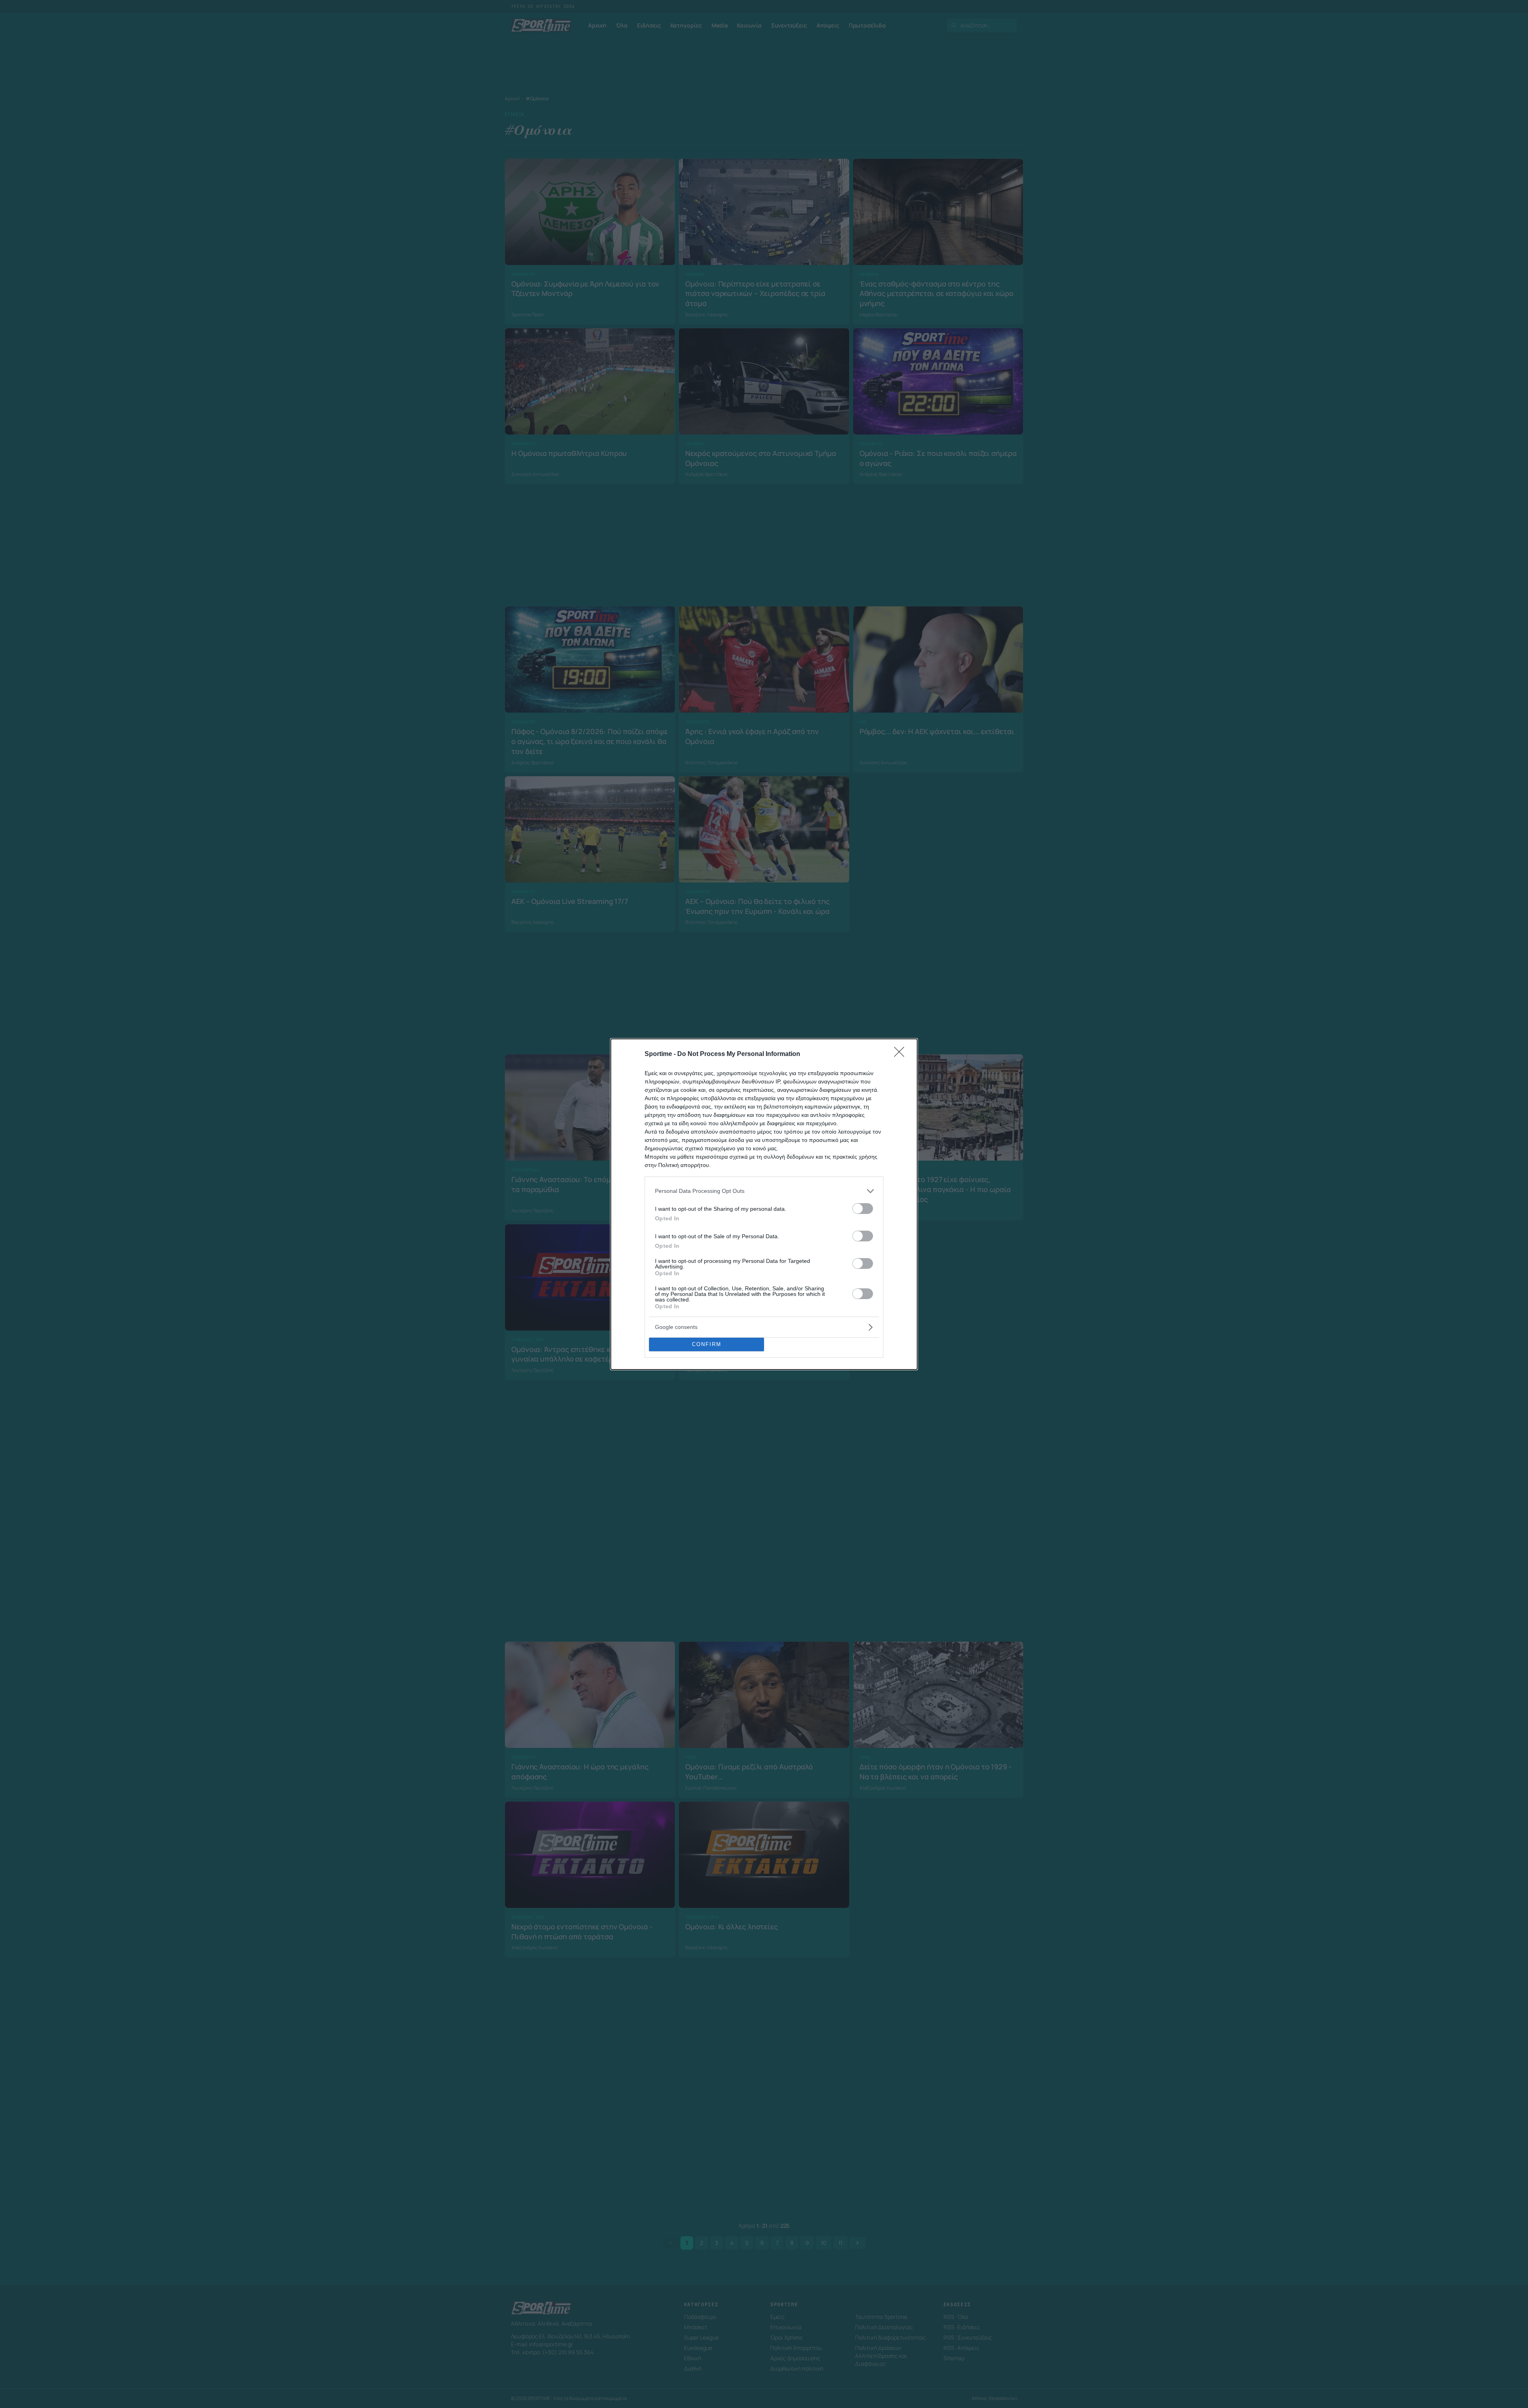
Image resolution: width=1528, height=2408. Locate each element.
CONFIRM (707, 1344)
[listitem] (764, 1191)
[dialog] (764, 1204)
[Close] (902, 1054)
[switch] (863, 1209)
